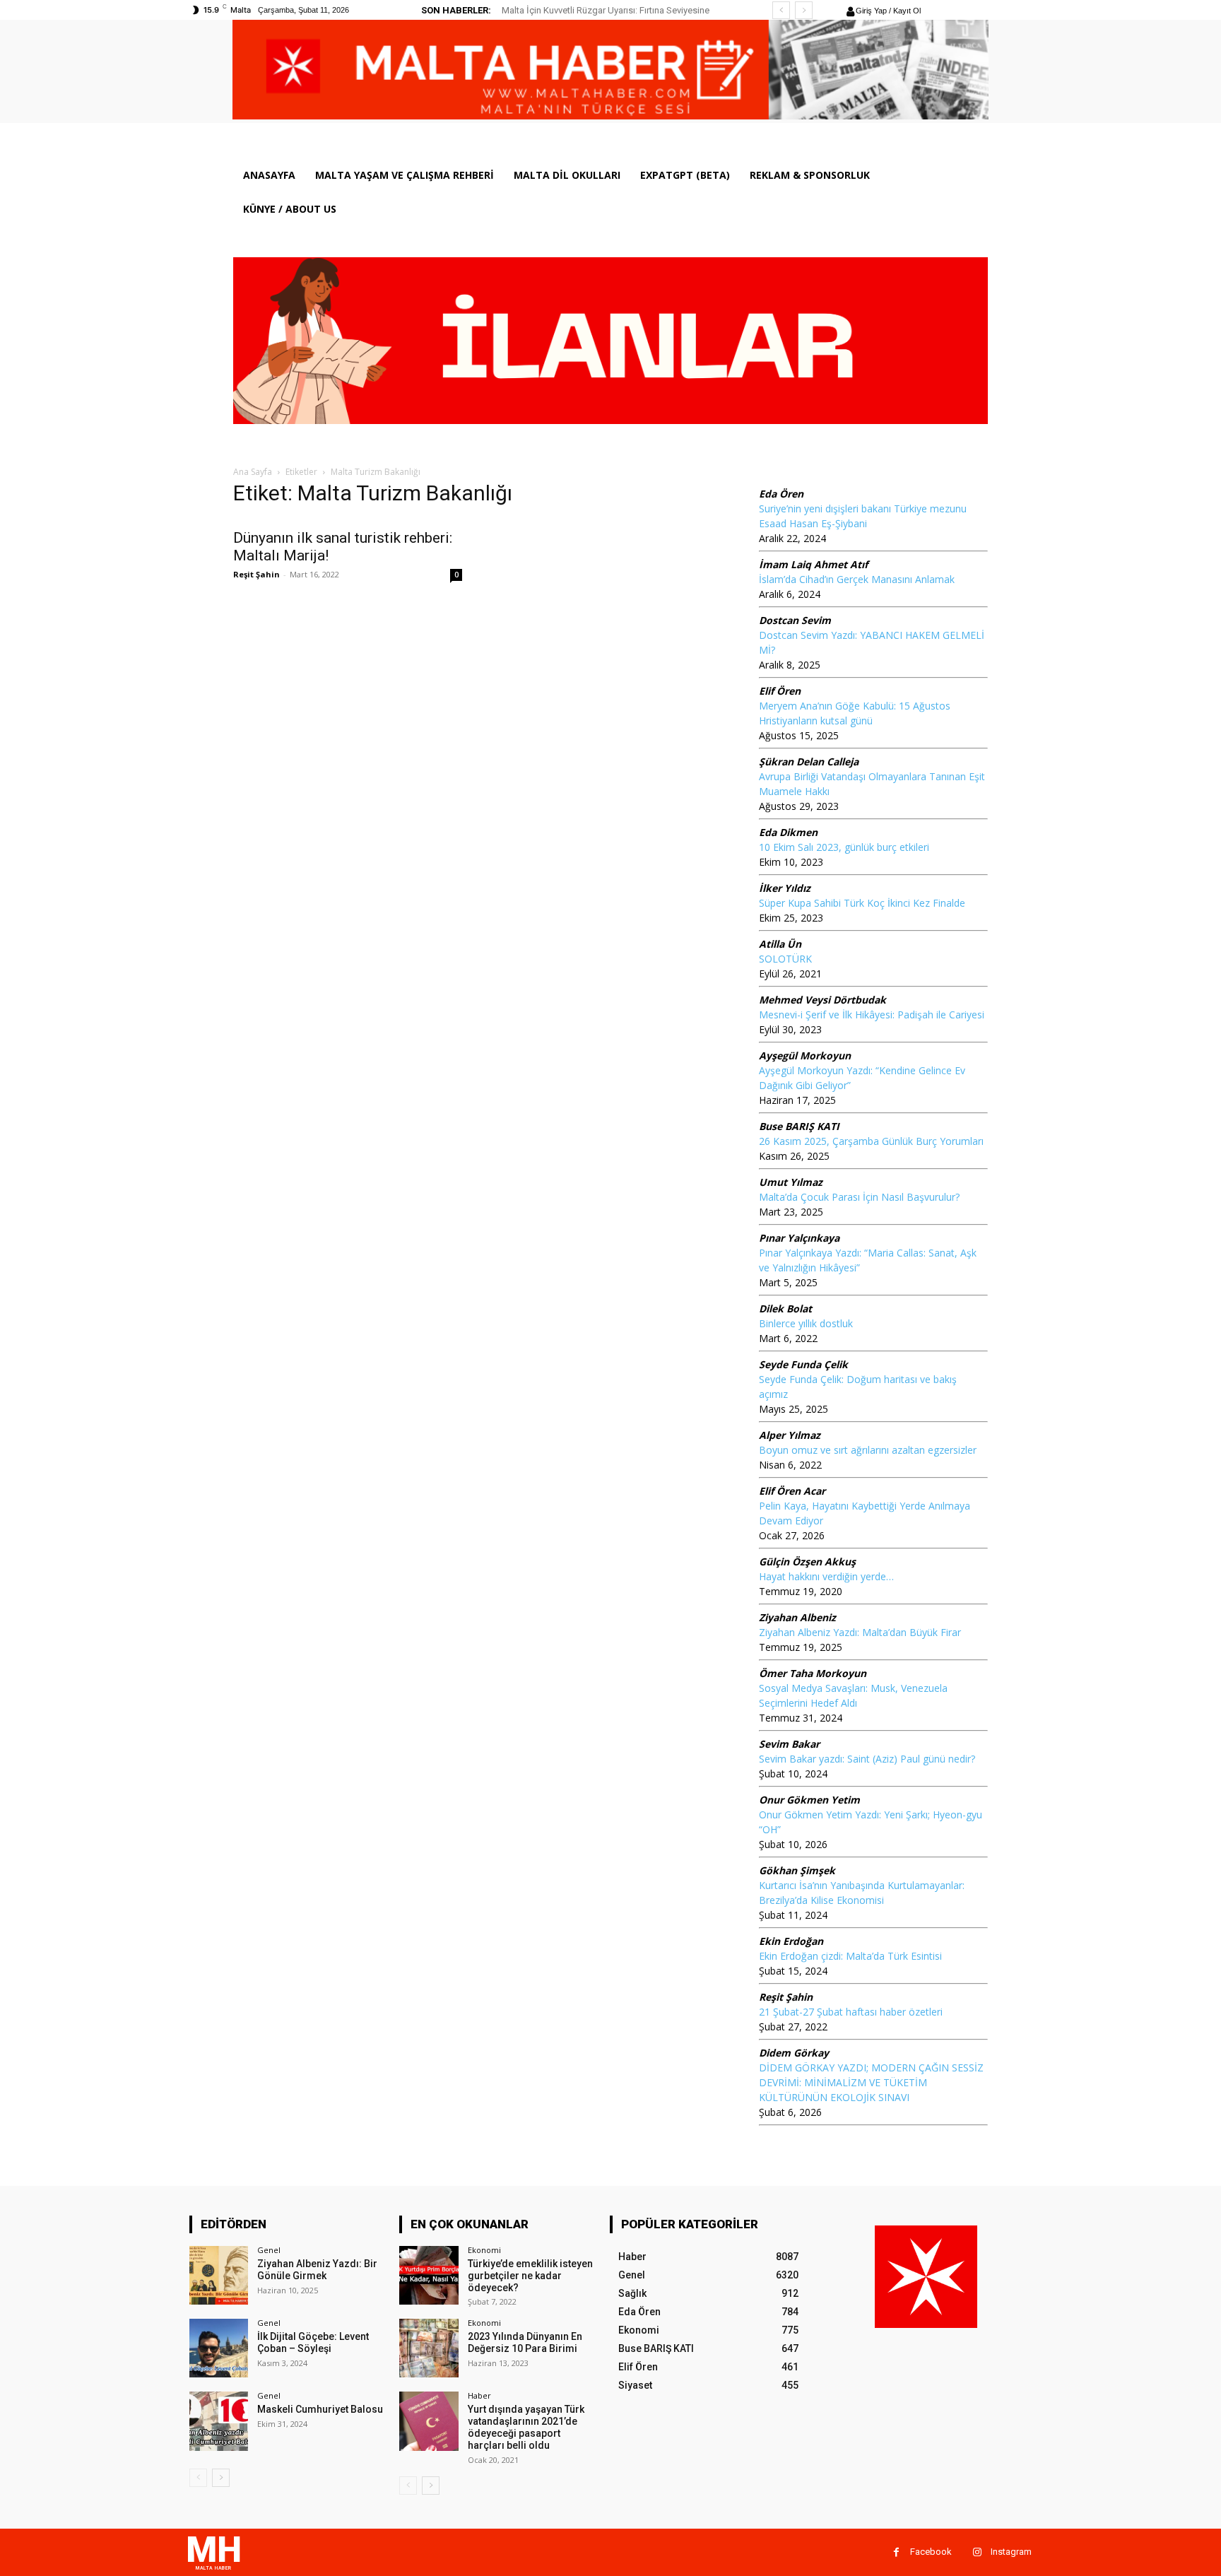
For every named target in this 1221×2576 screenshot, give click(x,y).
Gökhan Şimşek (797, 1870)
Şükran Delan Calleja (809, 761)
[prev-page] (198, 2478)
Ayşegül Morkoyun (805, 1055)
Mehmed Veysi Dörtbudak (822, 1000)
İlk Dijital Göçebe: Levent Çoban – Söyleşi (313, 2342)
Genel (269, 2250)
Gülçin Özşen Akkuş (807, 1562)
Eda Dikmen (788, 832)
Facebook (931, 2552)
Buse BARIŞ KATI (799, 1126)
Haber (479, 2395)
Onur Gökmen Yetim (809, 1800)
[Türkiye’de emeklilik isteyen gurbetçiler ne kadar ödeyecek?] (429, 2275)
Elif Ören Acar (792, 1491)
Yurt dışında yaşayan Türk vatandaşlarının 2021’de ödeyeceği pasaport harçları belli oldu (526, 2427)
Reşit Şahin (256, 574)
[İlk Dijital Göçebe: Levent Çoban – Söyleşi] (219, 2348)
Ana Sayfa (253, 472)
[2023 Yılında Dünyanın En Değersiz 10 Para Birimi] (429, 2348)
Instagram (1011, 2552)
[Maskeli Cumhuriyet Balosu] (219, 2421)
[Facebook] (896, 2552)
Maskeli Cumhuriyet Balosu (320, 2409)
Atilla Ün (780, 944)
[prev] (781, 10)
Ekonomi (484, 2250)
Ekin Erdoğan (791, 1941)
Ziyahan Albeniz (797, 1617)
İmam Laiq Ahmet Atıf (813, 564)
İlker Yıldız (785, 888)
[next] (804, 10)
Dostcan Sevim (795, 620)
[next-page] (221, 2478)
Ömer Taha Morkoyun (813, 1673)
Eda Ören (781, 494)
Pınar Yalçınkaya (799, 1238)
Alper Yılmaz (790, 1435)
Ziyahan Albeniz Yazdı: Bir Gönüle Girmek (317, 2270)
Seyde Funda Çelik (803, 1364)
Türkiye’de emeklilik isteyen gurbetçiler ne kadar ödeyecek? (530, 2276)
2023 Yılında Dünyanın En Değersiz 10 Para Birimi (525, 2342)
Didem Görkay (794, 2053)
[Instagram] (977, 2552)
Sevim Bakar (789, 1744)
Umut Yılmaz (791, 1182)
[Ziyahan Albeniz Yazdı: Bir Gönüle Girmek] (219, 2275)
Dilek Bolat (785, 1308)
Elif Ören (780, 691)
